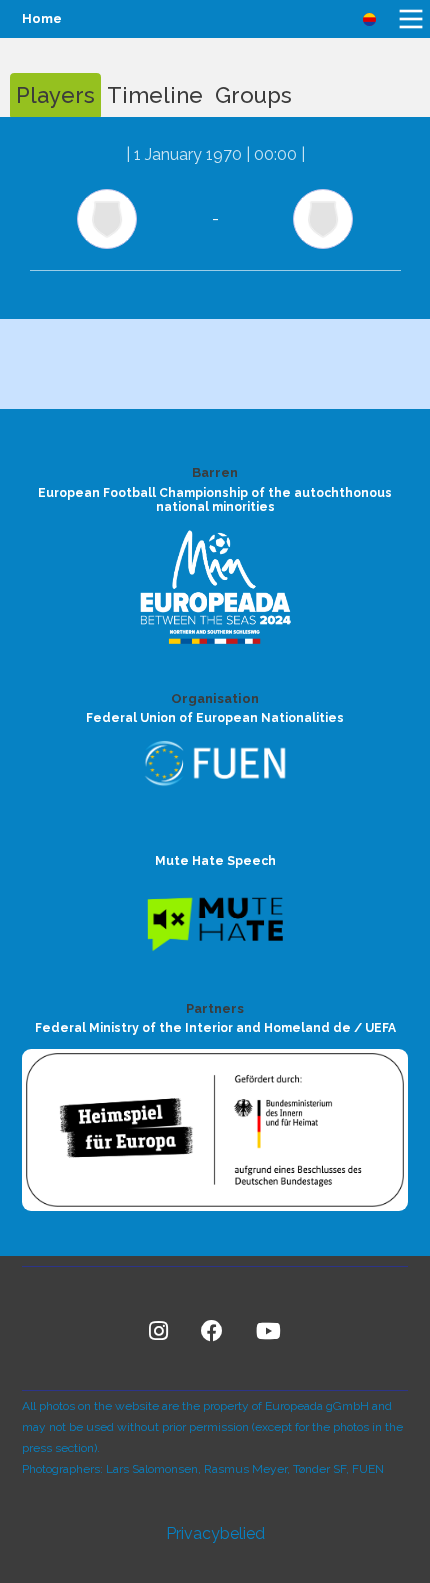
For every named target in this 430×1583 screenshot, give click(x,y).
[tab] (55, 95)
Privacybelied (215, 1533)
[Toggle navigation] (411, 19)
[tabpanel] (215, 218)
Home (42, 18)
